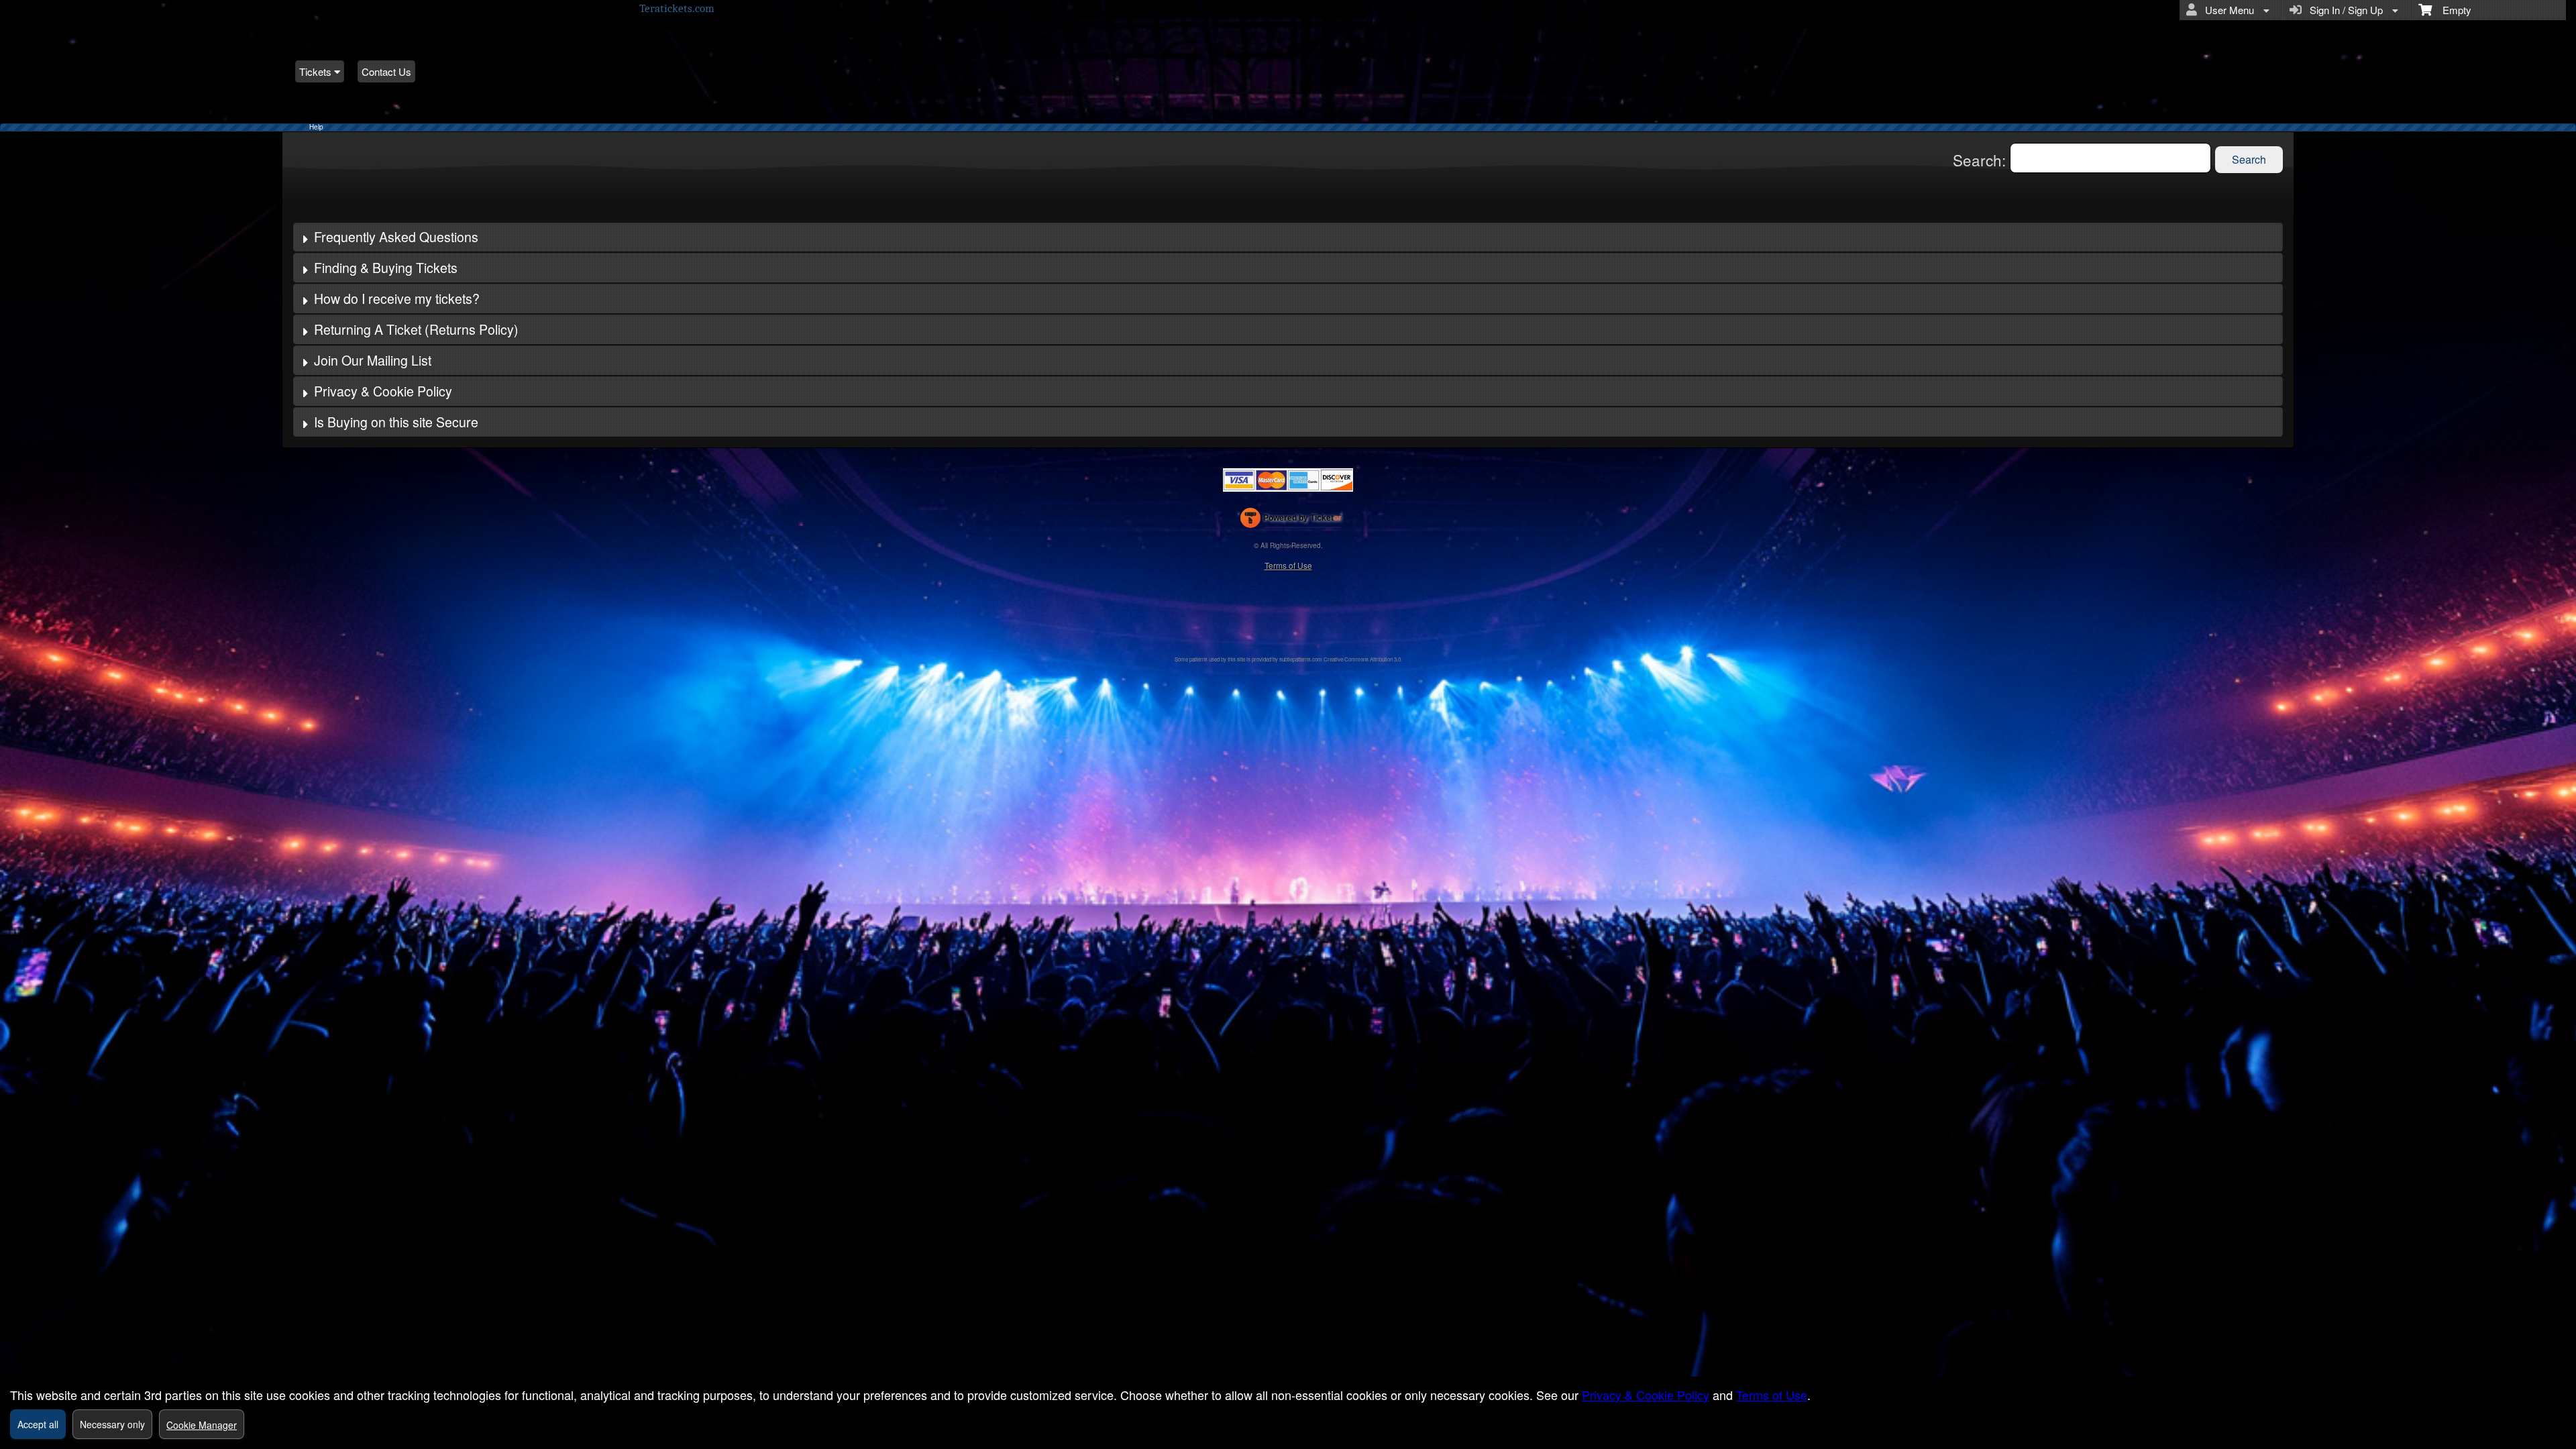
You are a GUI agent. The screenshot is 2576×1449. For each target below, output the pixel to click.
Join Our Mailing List (373, 360)
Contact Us (386, 71)
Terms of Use (1288, 565)
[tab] (1288, 237)
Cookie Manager (202, 1425)
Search (2249, 159)
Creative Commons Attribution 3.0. (1363, 659)
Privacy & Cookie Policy (383, 391)
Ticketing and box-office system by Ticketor (1291, 521)
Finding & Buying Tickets (386, 268)
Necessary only (112, 1424)
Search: (1981, 160)
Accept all (38, 1424)
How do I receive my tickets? (397, 299)
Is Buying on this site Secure (396, 422)
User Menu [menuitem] (2227, 10)
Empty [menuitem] (2452, 10)
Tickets (317, 71)
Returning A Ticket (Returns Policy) (416, 329)
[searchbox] (2110, 158)
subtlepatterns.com (1301, 659)
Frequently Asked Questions (396, 237)
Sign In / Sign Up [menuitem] (2344, 10)
